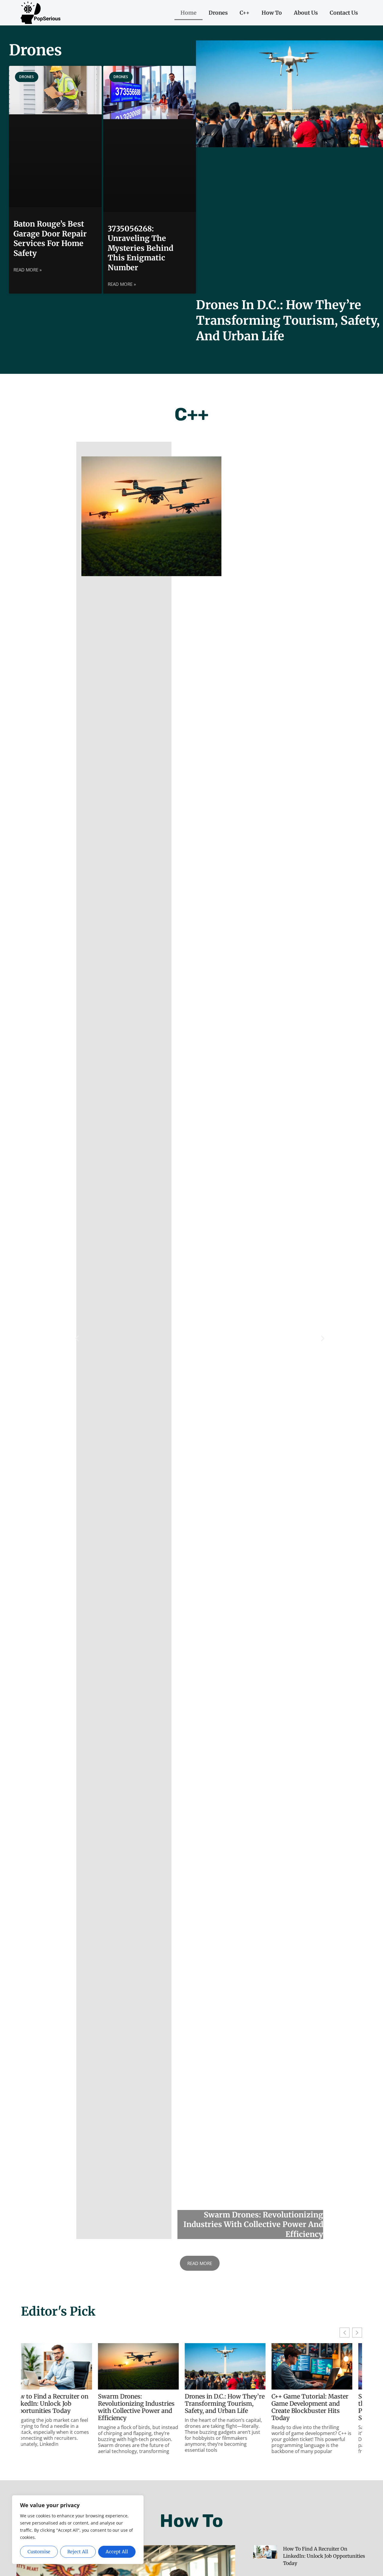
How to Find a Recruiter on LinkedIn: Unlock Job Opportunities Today (324, 2556)
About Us (306, 13)
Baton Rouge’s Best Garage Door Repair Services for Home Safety (50, 239)
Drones (218, 13)
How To (272, 13)
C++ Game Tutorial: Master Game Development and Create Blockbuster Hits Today (233, 2407)
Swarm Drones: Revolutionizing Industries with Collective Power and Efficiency (59, 2407)
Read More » (28, 270)
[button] (77, 1338)
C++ (245, 13)
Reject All (78, 2552)
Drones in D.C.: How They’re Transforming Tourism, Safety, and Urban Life (288, 321)
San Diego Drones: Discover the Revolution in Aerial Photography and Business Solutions (320, 2407)
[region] (78, 2530)
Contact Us (344, 13)
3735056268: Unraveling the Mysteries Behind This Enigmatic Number (140, 248)
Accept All (117, 2552)
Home (189, 13)
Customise (39, 2552)
